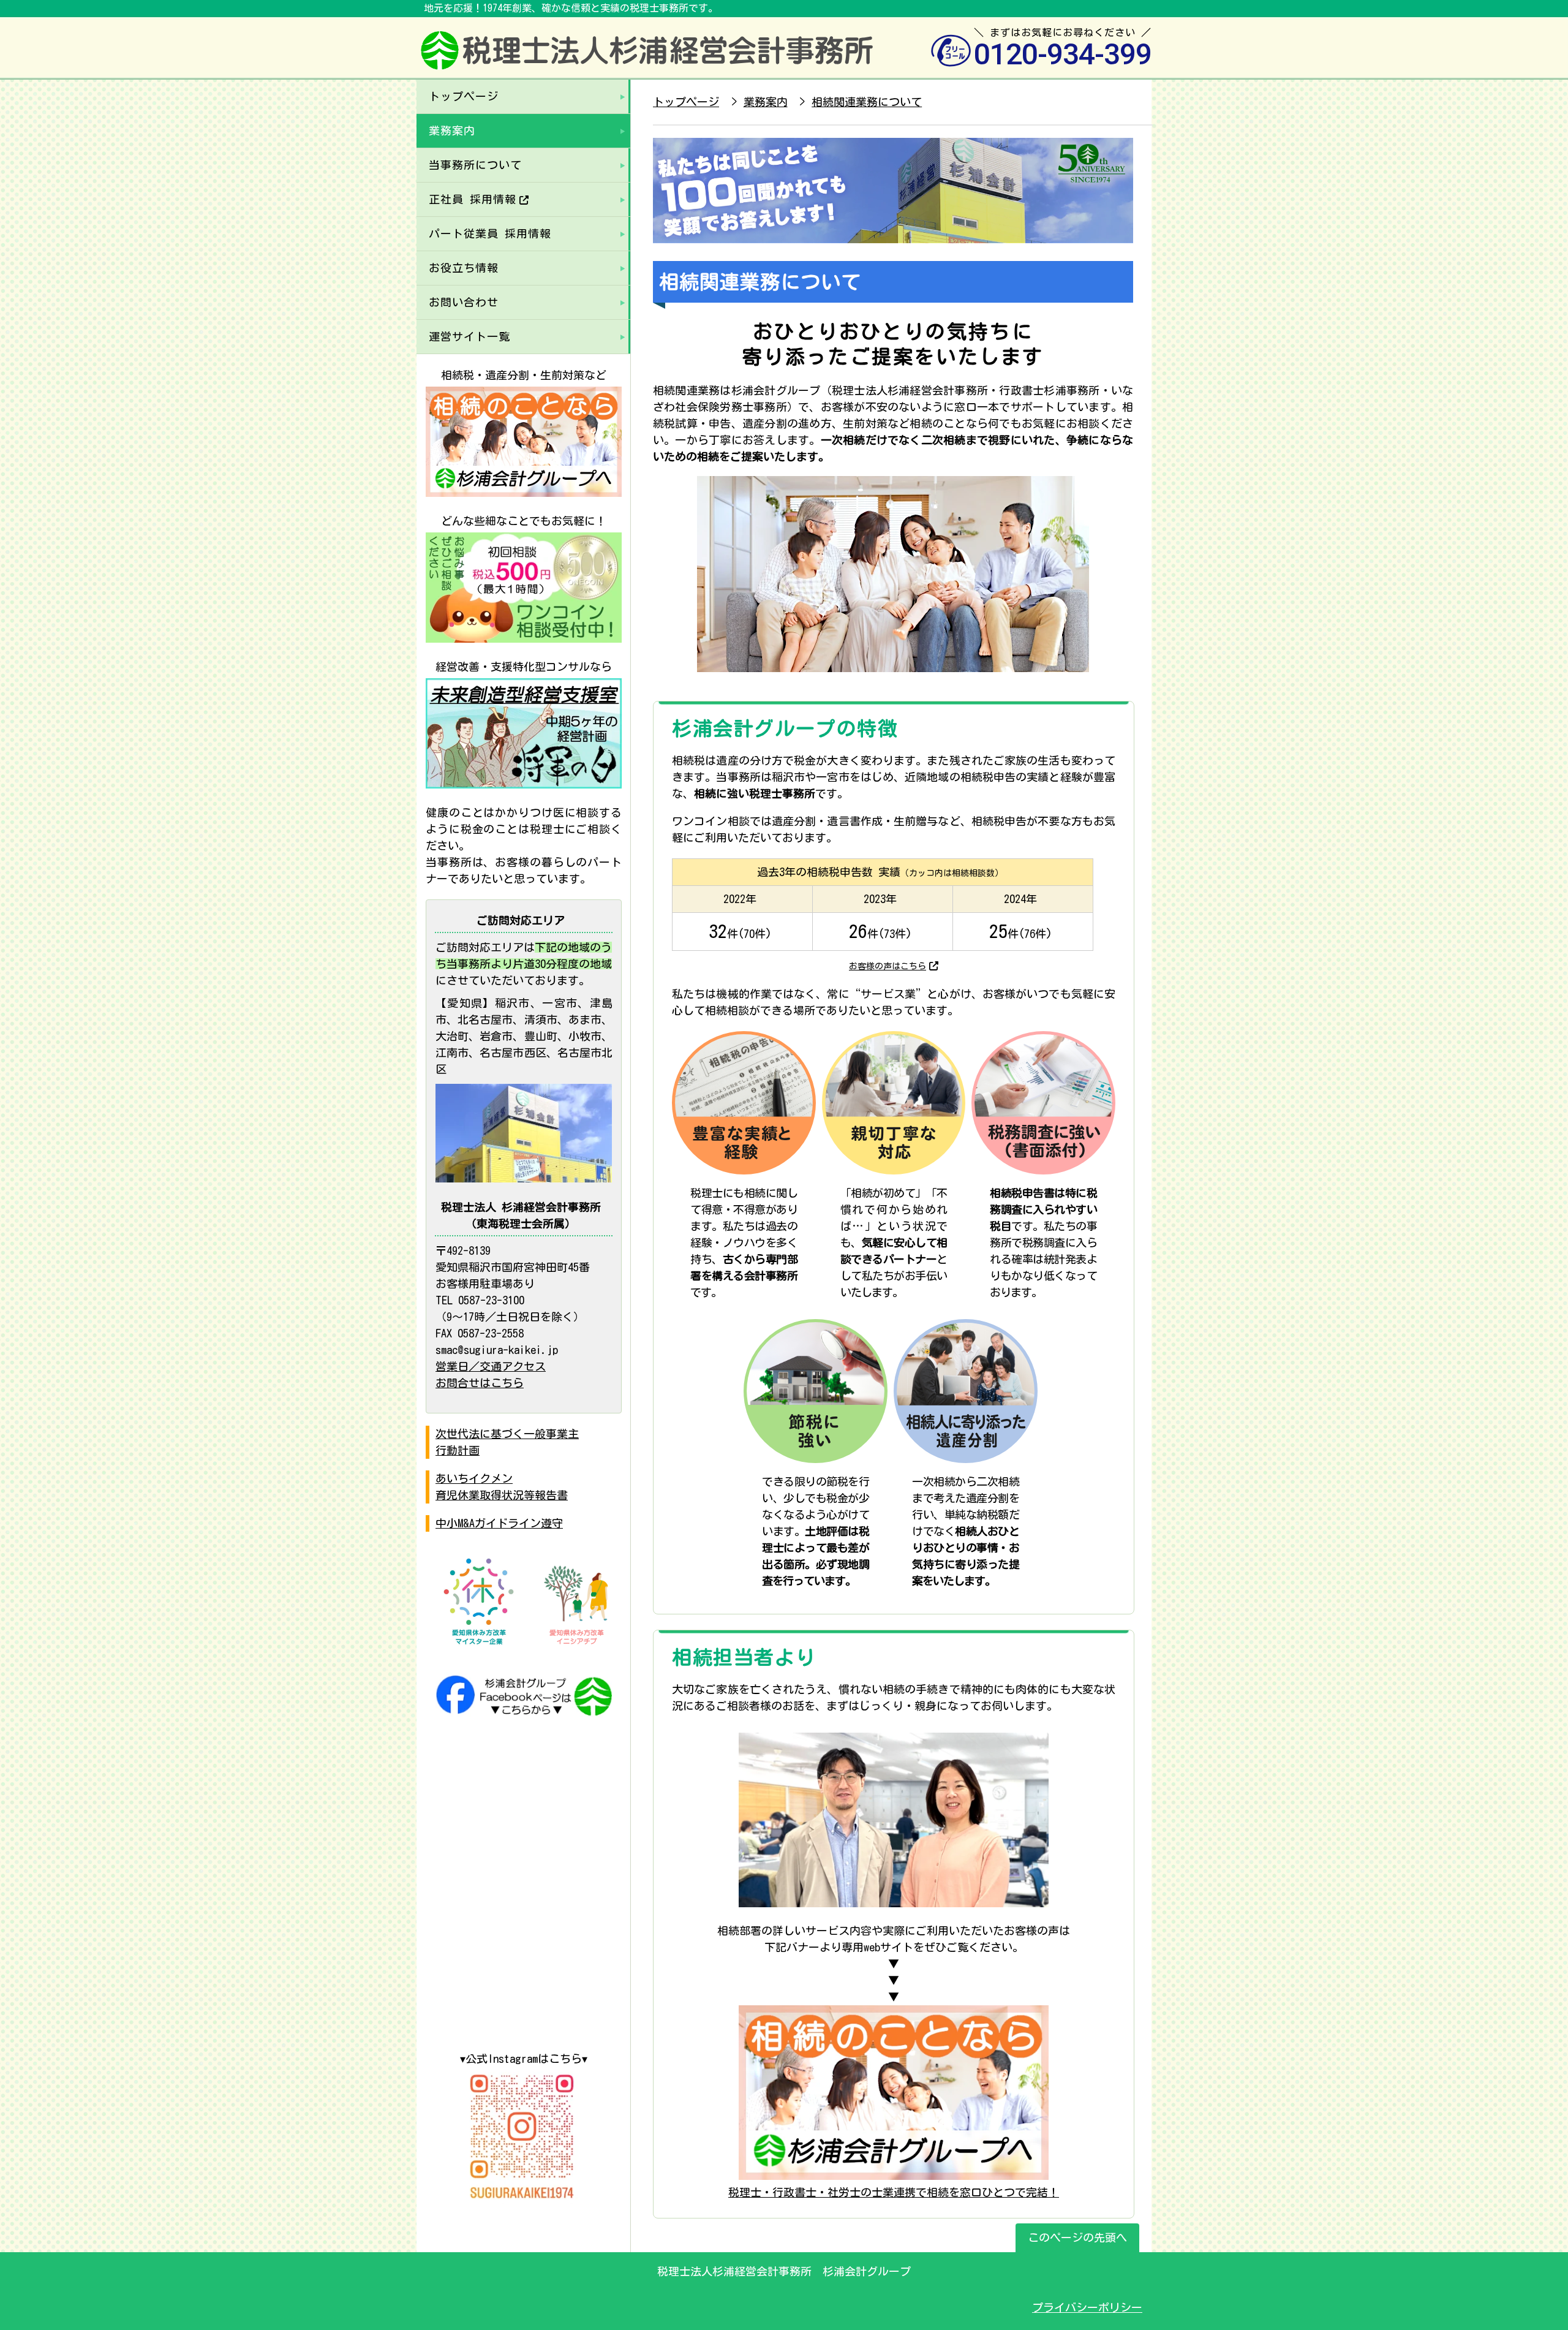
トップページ (464, 96)
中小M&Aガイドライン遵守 (499, 1523)
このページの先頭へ (1077, 2237)
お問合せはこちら (480, 1383)
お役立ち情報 (464, 268)
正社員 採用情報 (473, 199)
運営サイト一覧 (469, 336)
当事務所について (475, 165)
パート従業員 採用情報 (490, 233)
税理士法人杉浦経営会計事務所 (648, 59)
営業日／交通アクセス (491, 1366)
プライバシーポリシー (1087, 2307)
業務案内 (452, 130)
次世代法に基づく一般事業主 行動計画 (507, 1442)
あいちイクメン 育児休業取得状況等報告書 (502, 1487)
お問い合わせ (464, 302)
